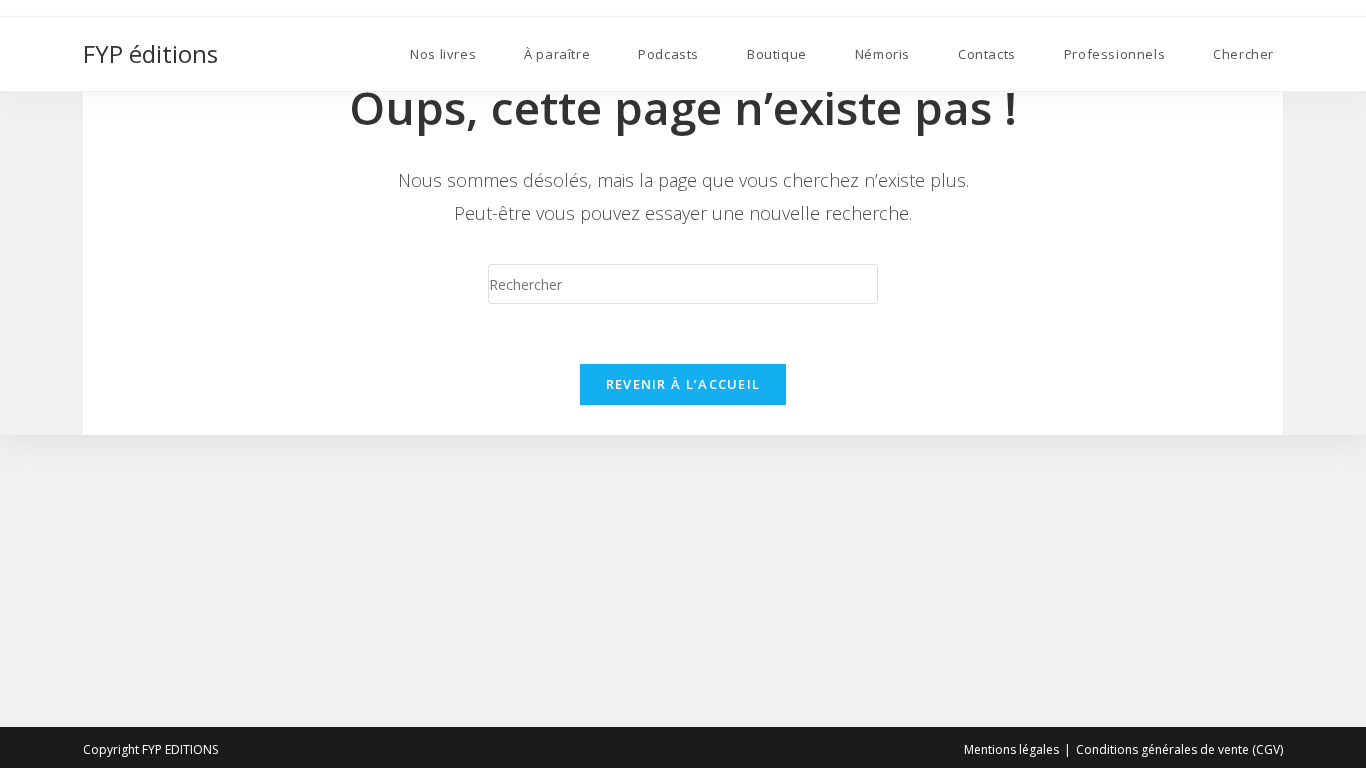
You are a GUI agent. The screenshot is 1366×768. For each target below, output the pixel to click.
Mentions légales (1011, 749)
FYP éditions (150, 53)
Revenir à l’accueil (683, 384)
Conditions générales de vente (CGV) (1179, 749)
